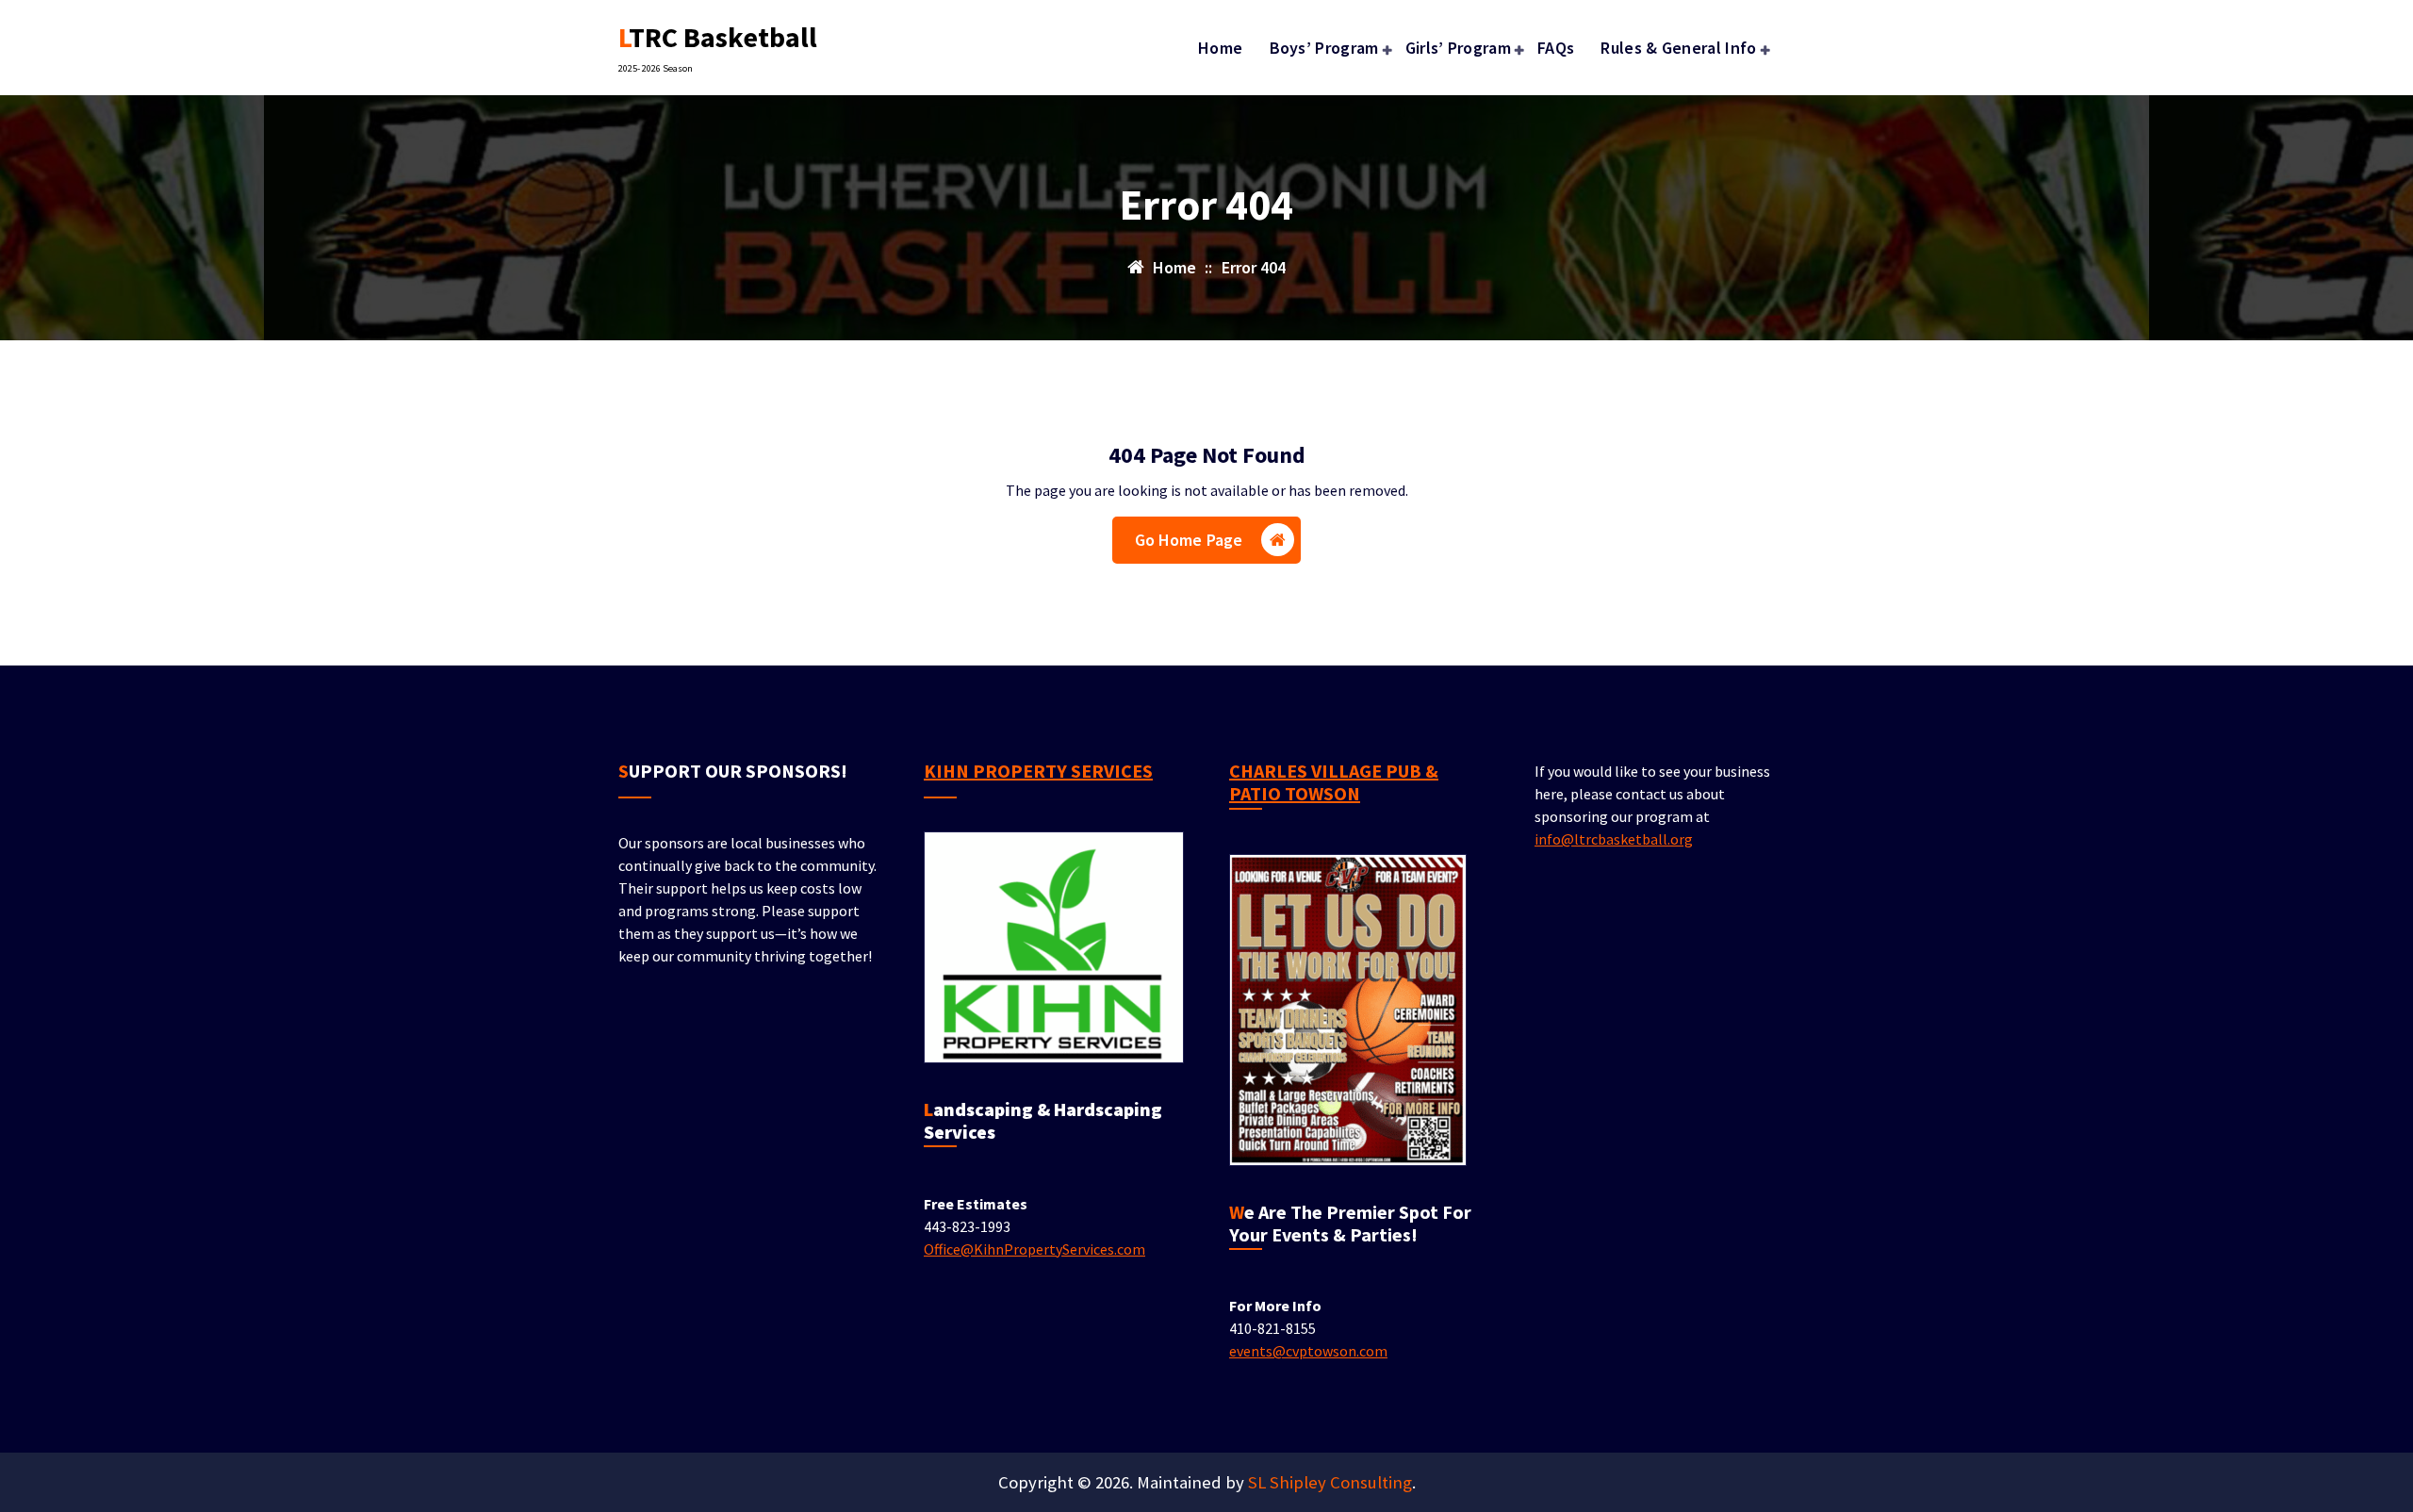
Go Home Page (1189, 540)
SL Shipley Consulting (1330, 1482)
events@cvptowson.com (1308, 1351)
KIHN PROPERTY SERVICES (1038, 771)
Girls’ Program (1458, 48)
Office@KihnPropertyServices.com (1034, 1249)
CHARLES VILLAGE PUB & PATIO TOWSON (1334, 782)
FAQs (1556, 48)
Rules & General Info (1678, 48)
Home (1220, 48)
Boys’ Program (1324, 48)
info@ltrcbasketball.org (1614, 839)
